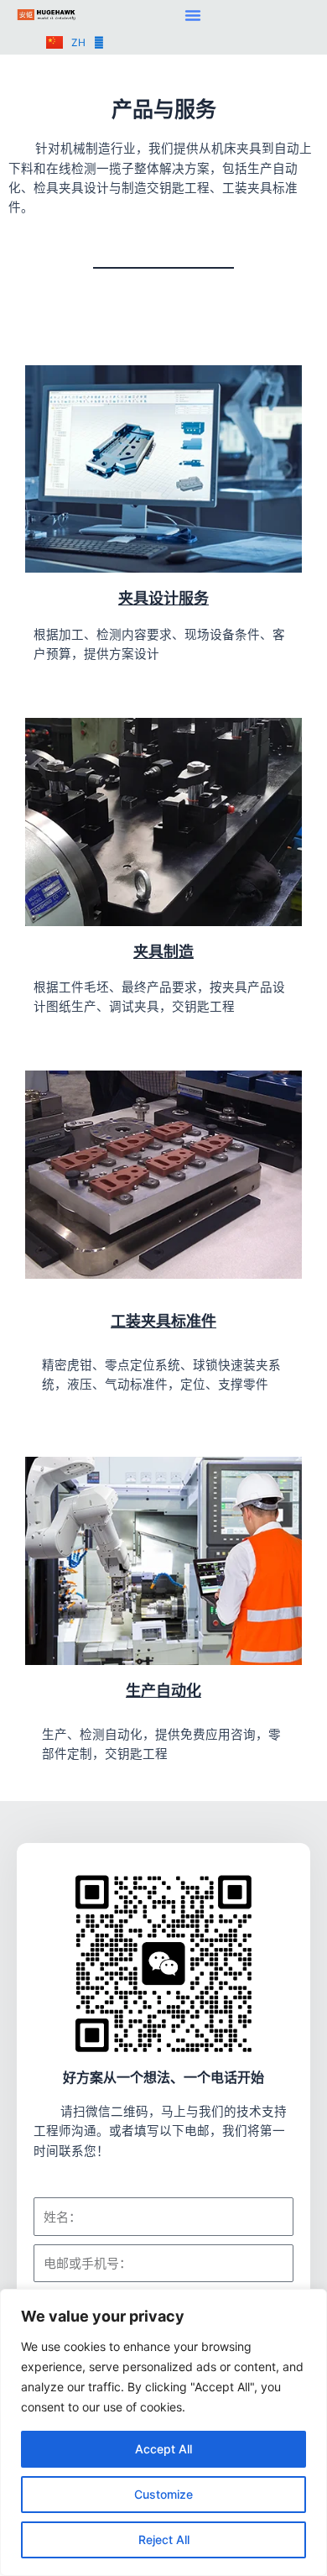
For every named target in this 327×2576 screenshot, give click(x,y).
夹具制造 (163, 952)
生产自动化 (163, 1691)
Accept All (163, 2449)
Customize (163, 2494)
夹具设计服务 (163, 598)
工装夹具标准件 (163, 1321)
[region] (163, 2432)
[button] (193, 15)
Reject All (164, 2539)
